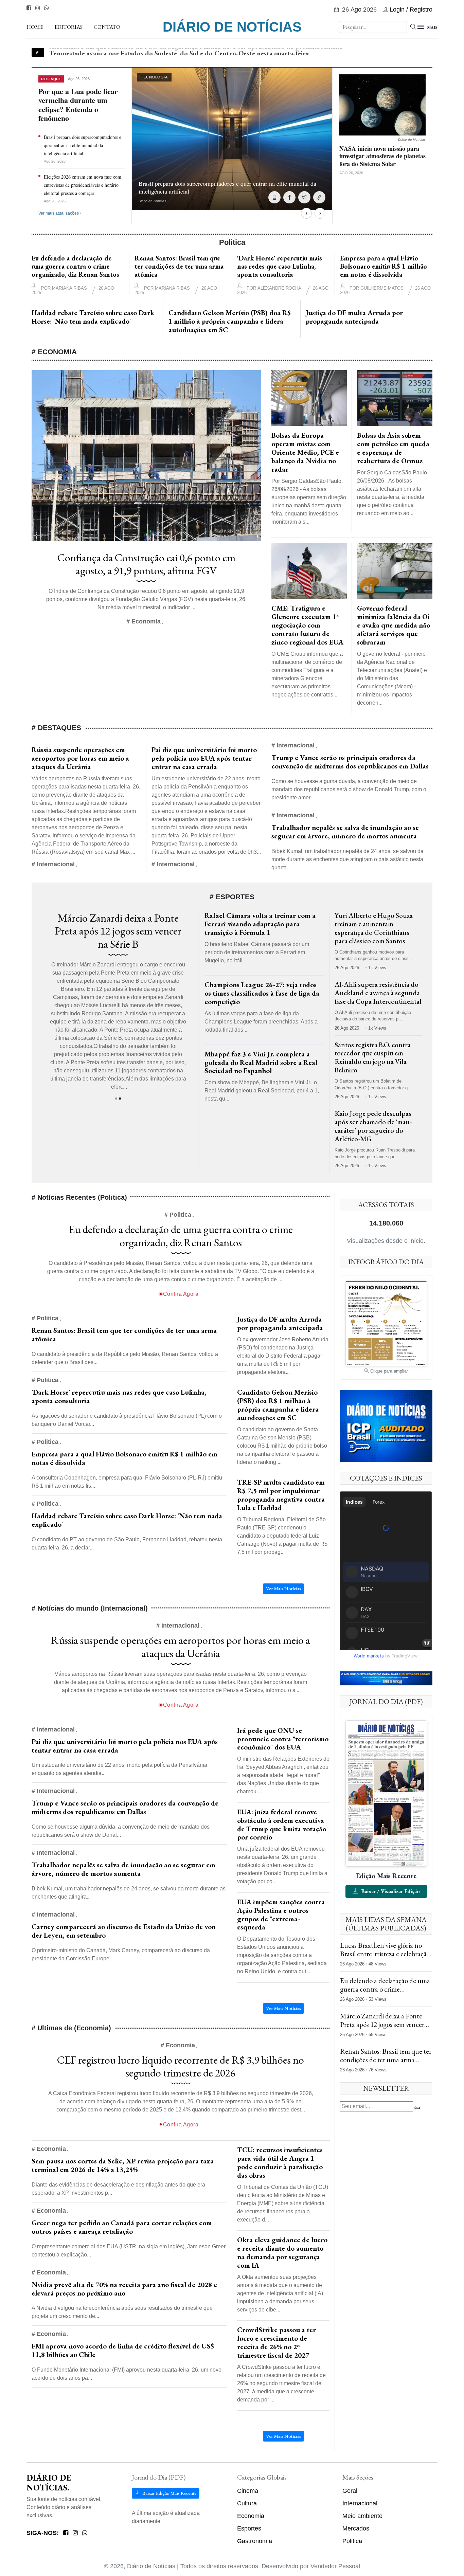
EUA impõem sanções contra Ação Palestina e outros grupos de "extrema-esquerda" (281, 1915)
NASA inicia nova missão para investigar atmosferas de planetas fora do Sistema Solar (382, 156)
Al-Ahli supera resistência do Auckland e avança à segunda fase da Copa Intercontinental (378, 993)
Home (35, 27)
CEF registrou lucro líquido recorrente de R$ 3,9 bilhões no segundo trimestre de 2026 (181, 2066)
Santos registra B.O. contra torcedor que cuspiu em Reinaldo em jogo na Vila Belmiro (373, 1057)
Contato (107, 27)
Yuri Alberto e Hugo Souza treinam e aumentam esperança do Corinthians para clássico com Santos (374, 928)
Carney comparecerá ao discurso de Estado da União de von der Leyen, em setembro (124, 1931)
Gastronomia (255, 2541)
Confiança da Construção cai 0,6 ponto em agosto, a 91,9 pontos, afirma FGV (146, 564)
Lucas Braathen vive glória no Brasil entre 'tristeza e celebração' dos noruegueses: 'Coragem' (118, 931)
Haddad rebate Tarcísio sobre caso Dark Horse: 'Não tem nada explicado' (93, 317)
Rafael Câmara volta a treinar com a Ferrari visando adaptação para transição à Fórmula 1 (260, 924)
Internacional (360, 2503)
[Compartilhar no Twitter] (304, 197)
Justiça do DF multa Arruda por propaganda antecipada (354, 317)
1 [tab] (116, 1099)
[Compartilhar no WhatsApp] (274, 197)
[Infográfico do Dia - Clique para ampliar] (386, 1323)
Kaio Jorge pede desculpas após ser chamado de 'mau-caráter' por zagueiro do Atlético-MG (373, 1126)
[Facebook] (29, 8)
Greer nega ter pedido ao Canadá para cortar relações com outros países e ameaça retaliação (122, 2227)
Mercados (356, 2528)
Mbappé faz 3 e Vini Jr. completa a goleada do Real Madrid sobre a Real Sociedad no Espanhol (261, 1062)
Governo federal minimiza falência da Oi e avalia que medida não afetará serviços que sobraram (394, 625)
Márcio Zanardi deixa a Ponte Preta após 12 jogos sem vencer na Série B (382, 2024)
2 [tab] (120, 1099)
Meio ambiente (362, 2516)
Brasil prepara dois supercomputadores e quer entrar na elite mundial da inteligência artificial (83, 145)
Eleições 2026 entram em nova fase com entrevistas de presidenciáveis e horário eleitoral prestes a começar (83, 185)
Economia (251, 2516)
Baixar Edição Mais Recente (169, 2493)
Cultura (247, 2503)
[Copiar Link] (319, 197)
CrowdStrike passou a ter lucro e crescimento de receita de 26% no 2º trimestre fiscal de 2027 (276, 2342)
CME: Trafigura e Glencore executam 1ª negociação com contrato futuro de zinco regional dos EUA (307, 625)
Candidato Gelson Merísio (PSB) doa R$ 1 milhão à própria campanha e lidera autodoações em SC (230, 321)
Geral (350, 2491)
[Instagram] (38, 8)
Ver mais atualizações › (60, 213)
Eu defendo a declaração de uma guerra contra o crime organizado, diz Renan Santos (75, 266)
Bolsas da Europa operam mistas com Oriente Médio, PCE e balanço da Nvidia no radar (305, 452)
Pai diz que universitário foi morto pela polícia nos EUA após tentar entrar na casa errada (204, 758)
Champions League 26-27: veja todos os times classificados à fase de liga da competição (262, 993)
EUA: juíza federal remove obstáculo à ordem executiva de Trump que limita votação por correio (282, 1825)
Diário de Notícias (232, 27)
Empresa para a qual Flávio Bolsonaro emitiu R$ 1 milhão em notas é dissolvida (383, 266)
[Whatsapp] (47, 8)
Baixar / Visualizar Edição (390, 1891)
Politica (352, 2541)
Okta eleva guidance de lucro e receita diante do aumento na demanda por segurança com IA (282, 2252)
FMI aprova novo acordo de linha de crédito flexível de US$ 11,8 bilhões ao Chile (123, 2350)
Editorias (68, 27)
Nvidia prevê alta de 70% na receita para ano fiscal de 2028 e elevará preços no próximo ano (124, 2289)
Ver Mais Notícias (283, 1589)
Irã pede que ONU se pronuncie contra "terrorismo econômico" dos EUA (283, 1739)
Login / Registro (411, 10)
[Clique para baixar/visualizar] (386, 1793)
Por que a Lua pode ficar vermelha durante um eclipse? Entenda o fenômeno (78, 105)
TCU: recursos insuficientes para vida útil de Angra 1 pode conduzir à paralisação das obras (280, 2162)
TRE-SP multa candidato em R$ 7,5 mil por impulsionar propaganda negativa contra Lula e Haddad (281, 1495)
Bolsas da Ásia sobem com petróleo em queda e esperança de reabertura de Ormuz (393, 448)
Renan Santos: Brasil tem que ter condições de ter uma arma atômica (179, 266)
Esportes (249, 2528)
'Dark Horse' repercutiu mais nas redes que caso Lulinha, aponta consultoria (280, 266)
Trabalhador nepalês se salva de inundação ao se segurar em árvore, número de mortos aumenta (345, 832)
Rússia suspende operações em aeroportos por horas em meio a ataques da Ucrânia (80, 758)
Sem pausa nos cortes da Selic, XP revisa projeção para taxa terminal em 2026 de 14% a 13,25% (123, 2165)
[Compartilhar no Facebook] (289, 197)
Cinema (248, 2491)
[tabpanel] (118, 1004)
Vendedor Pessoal (335, 2566)
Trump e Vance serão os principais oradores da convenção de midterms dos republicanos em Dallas (350, 762)
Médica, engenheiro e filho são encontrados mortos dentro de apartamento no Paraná (176, 52)
